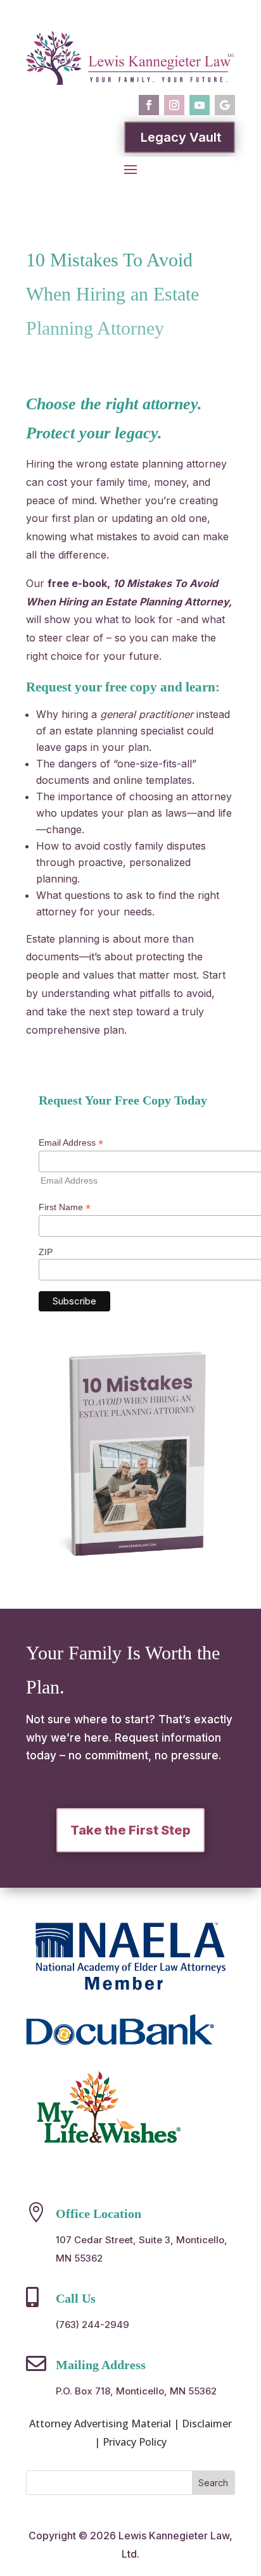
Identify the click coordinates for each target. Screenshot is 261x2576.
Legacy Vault (181, 137)
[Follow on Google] (225, 105)
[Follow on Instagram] (174, 105)
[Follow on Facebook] (149, 105)
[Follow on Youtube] (200, 105)
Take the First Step (130, 1830)
